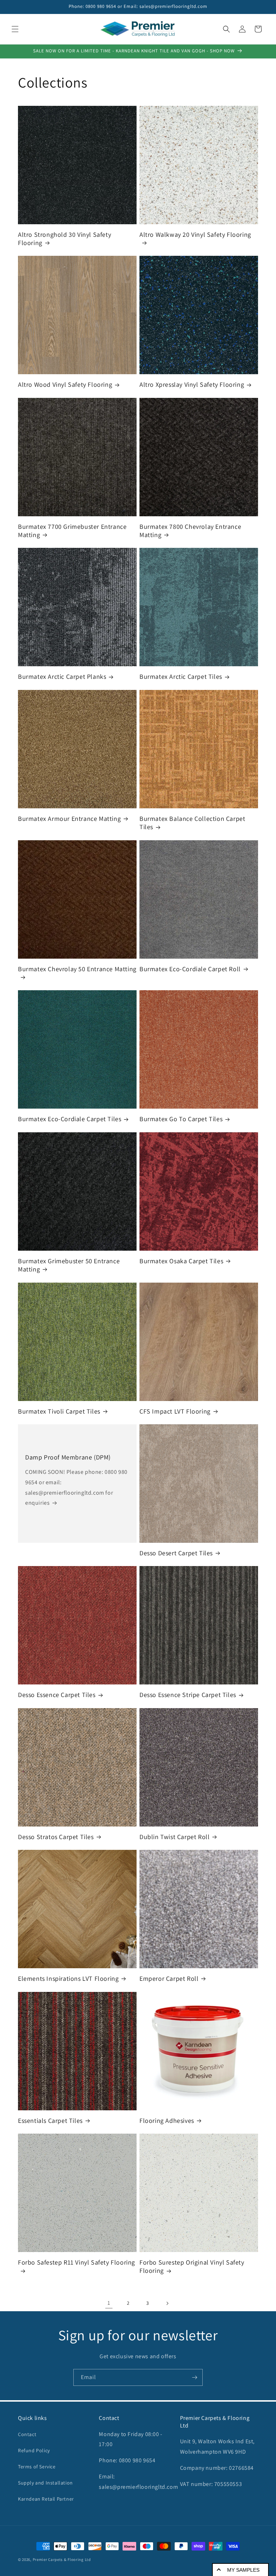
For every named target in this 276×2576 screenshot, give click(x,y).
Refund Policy (34, 2450)
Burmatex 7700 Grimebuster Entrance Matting (72, 531)
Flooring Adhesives (167, 2121)
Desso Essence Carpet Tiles (57, 1695)
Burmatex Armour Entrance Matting (69, 819)
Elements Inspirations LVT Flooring (68, 1978)
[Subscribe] (194, 2377)
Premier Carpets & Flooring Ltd (62, 2559)
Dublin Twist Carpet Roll (174, 1837)
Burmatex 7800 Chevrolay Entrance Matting (190, 531)
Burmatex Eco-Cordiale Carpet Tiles (70, 1119)
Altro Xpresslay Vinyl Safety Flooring (192, 384)
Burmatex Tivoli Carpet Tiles (59, 1411)
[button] (15, 29)
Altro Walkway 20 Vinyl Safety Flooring (195, 234)
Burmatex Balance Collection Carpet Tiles (192, 823)
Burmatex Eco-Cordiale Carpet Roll (190, 969)
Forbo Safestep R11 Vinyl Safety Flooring (77, 2262)
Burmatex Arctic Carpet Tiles (181, 676)
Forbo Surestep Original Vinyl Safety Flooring (192, 2266)
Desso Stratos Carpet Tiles (56, 1837)
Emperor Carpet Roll (169, 1978)
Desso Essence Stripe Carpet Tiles (188, 1695)
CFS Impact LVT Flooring (175, 1411)
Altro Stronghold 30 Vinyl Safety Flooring (65, 239)
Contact (27, 2434)
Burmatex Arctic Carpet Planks (62, 676)
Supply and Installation (45, 2483)
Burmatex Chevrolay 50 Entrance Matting (77, 969)
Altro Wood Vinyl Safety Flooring (65, 384)
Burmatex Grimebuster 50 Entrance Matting (69, 1265)
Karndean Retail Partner (46, 2499)
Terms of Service (37, 2467)
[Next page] (167, 2303)
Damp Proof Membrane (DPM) (68, 1457)
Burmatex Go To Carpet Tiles (181, 1119)
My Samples (243, 2570)
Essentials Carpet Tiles (50, 2121)
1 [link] (109, 2303)
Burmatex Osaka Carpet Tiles (181, 1261)
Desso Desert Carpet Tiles (176, 1553)
